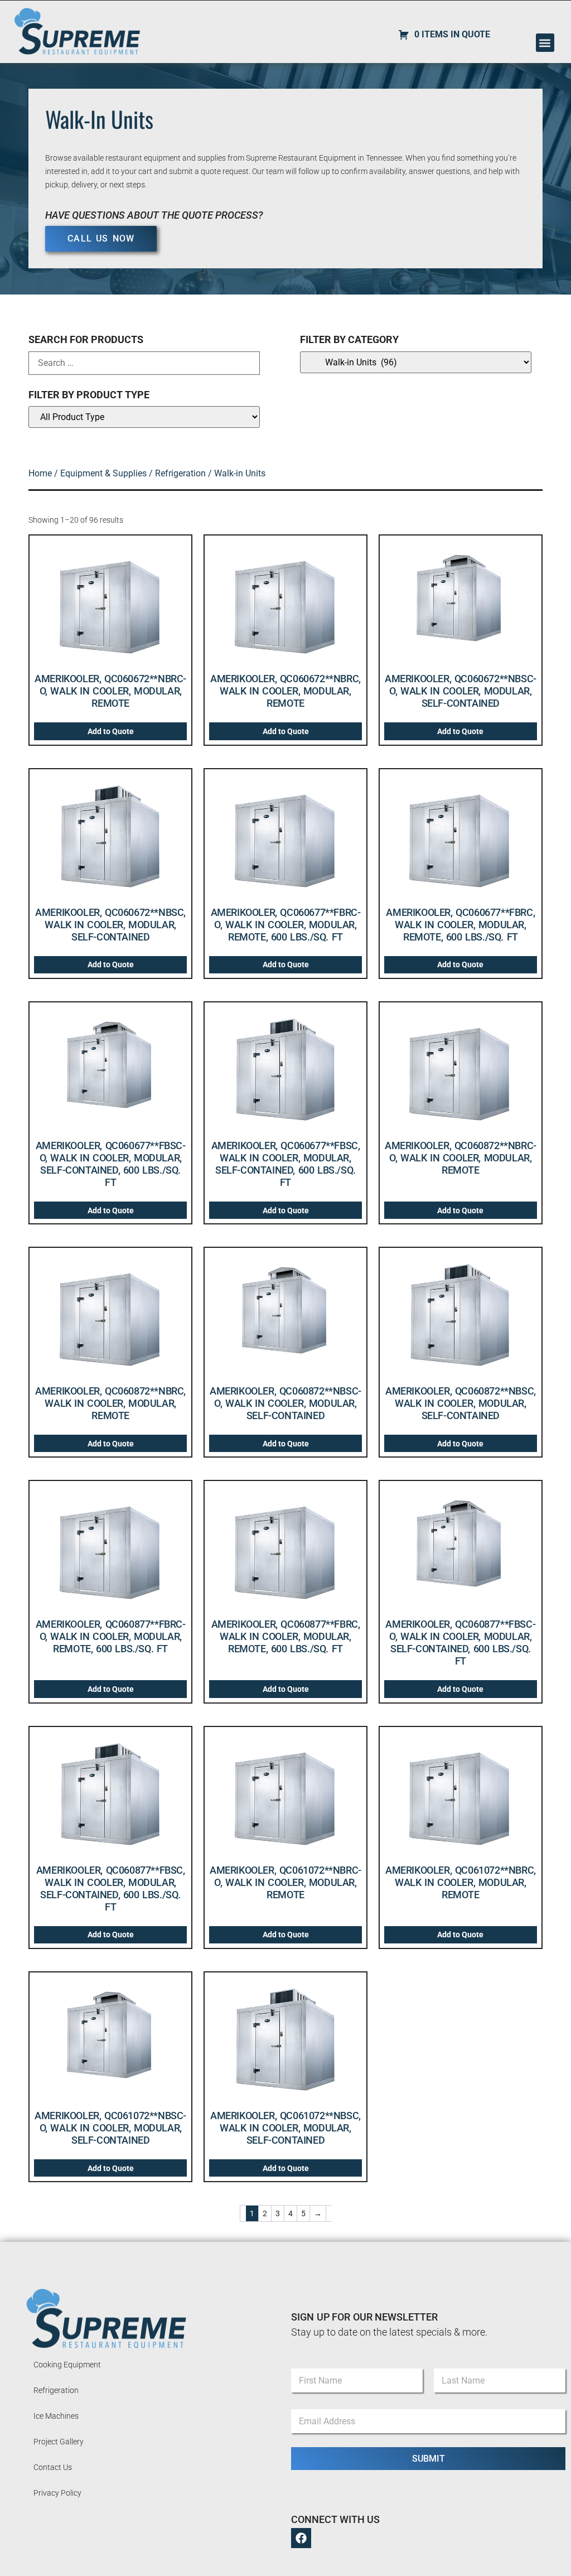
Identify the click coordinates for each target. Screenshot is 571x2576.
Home (40, 473)
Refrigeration (180, 473)
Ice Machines (56, 2416)
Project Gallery (59, 2442)
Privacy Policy (57, 2493)
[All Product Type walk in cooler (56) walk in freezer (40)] (144, 417)
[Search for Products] (144, 363)
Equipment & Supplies (103, 473)
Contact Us (53, 2467)
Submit (429, 2459)
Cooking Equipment (67, 2365)
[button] (545, 43)
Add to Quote (111, 731)
